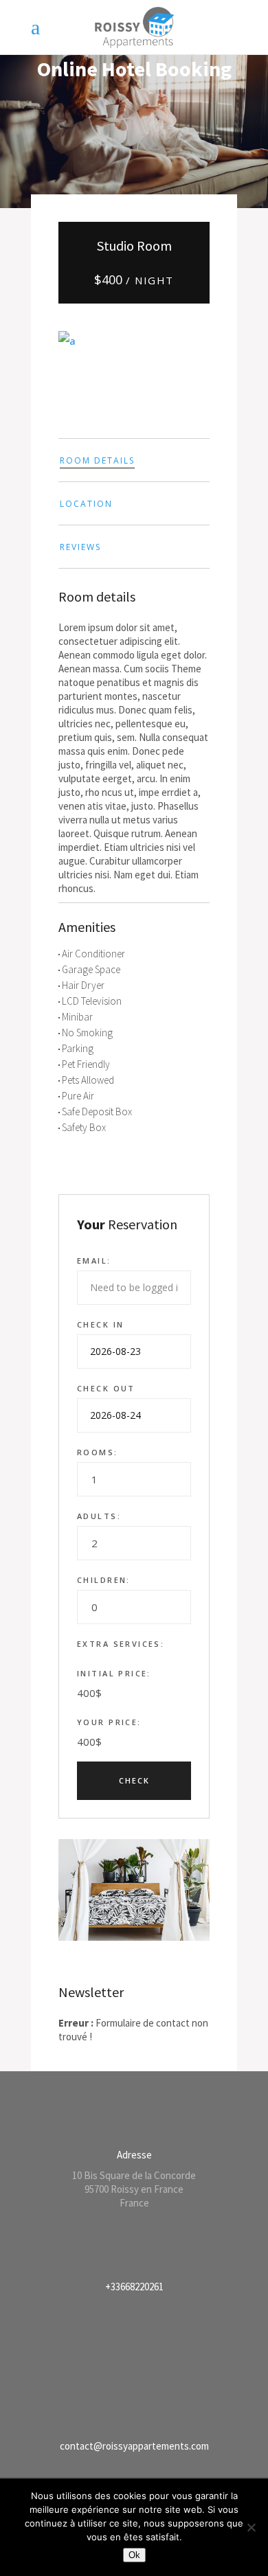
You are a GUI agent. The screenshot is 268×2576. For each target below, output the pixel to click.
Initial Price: (114, 1673)
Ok (134, 2555)
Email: (94, 1261)
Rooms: (98, 1452)
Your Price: (109, 1722)
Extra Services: (121, 1644)
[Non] (251, 2527)
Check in (100, 1324)
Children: (104, 1580)
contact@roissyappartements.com (134, 2446)
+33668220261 (134, 2287)
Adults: (99, 1516)
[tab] (134, 460)
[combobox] (134, 1479)
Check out (106, 1388)
